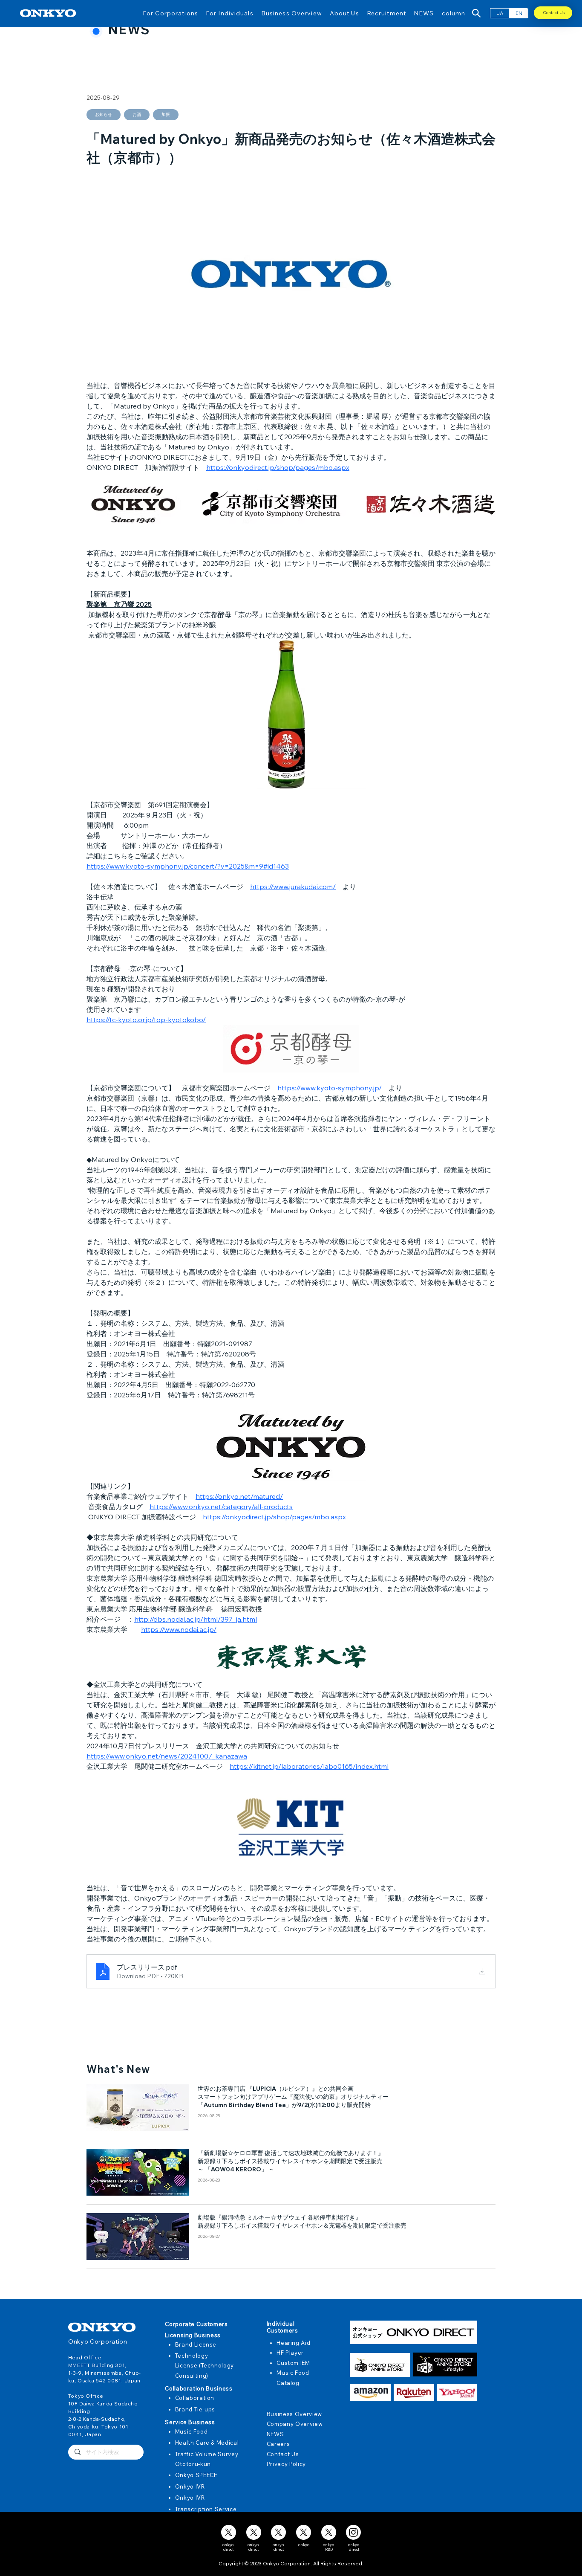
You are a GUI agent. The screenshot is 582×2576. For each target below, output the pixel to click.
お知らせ (104, 114)
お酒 (137, 114)
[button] (170, 13)
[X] (229, 2532)
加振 (166, 114)
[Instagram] (353, 2532)
